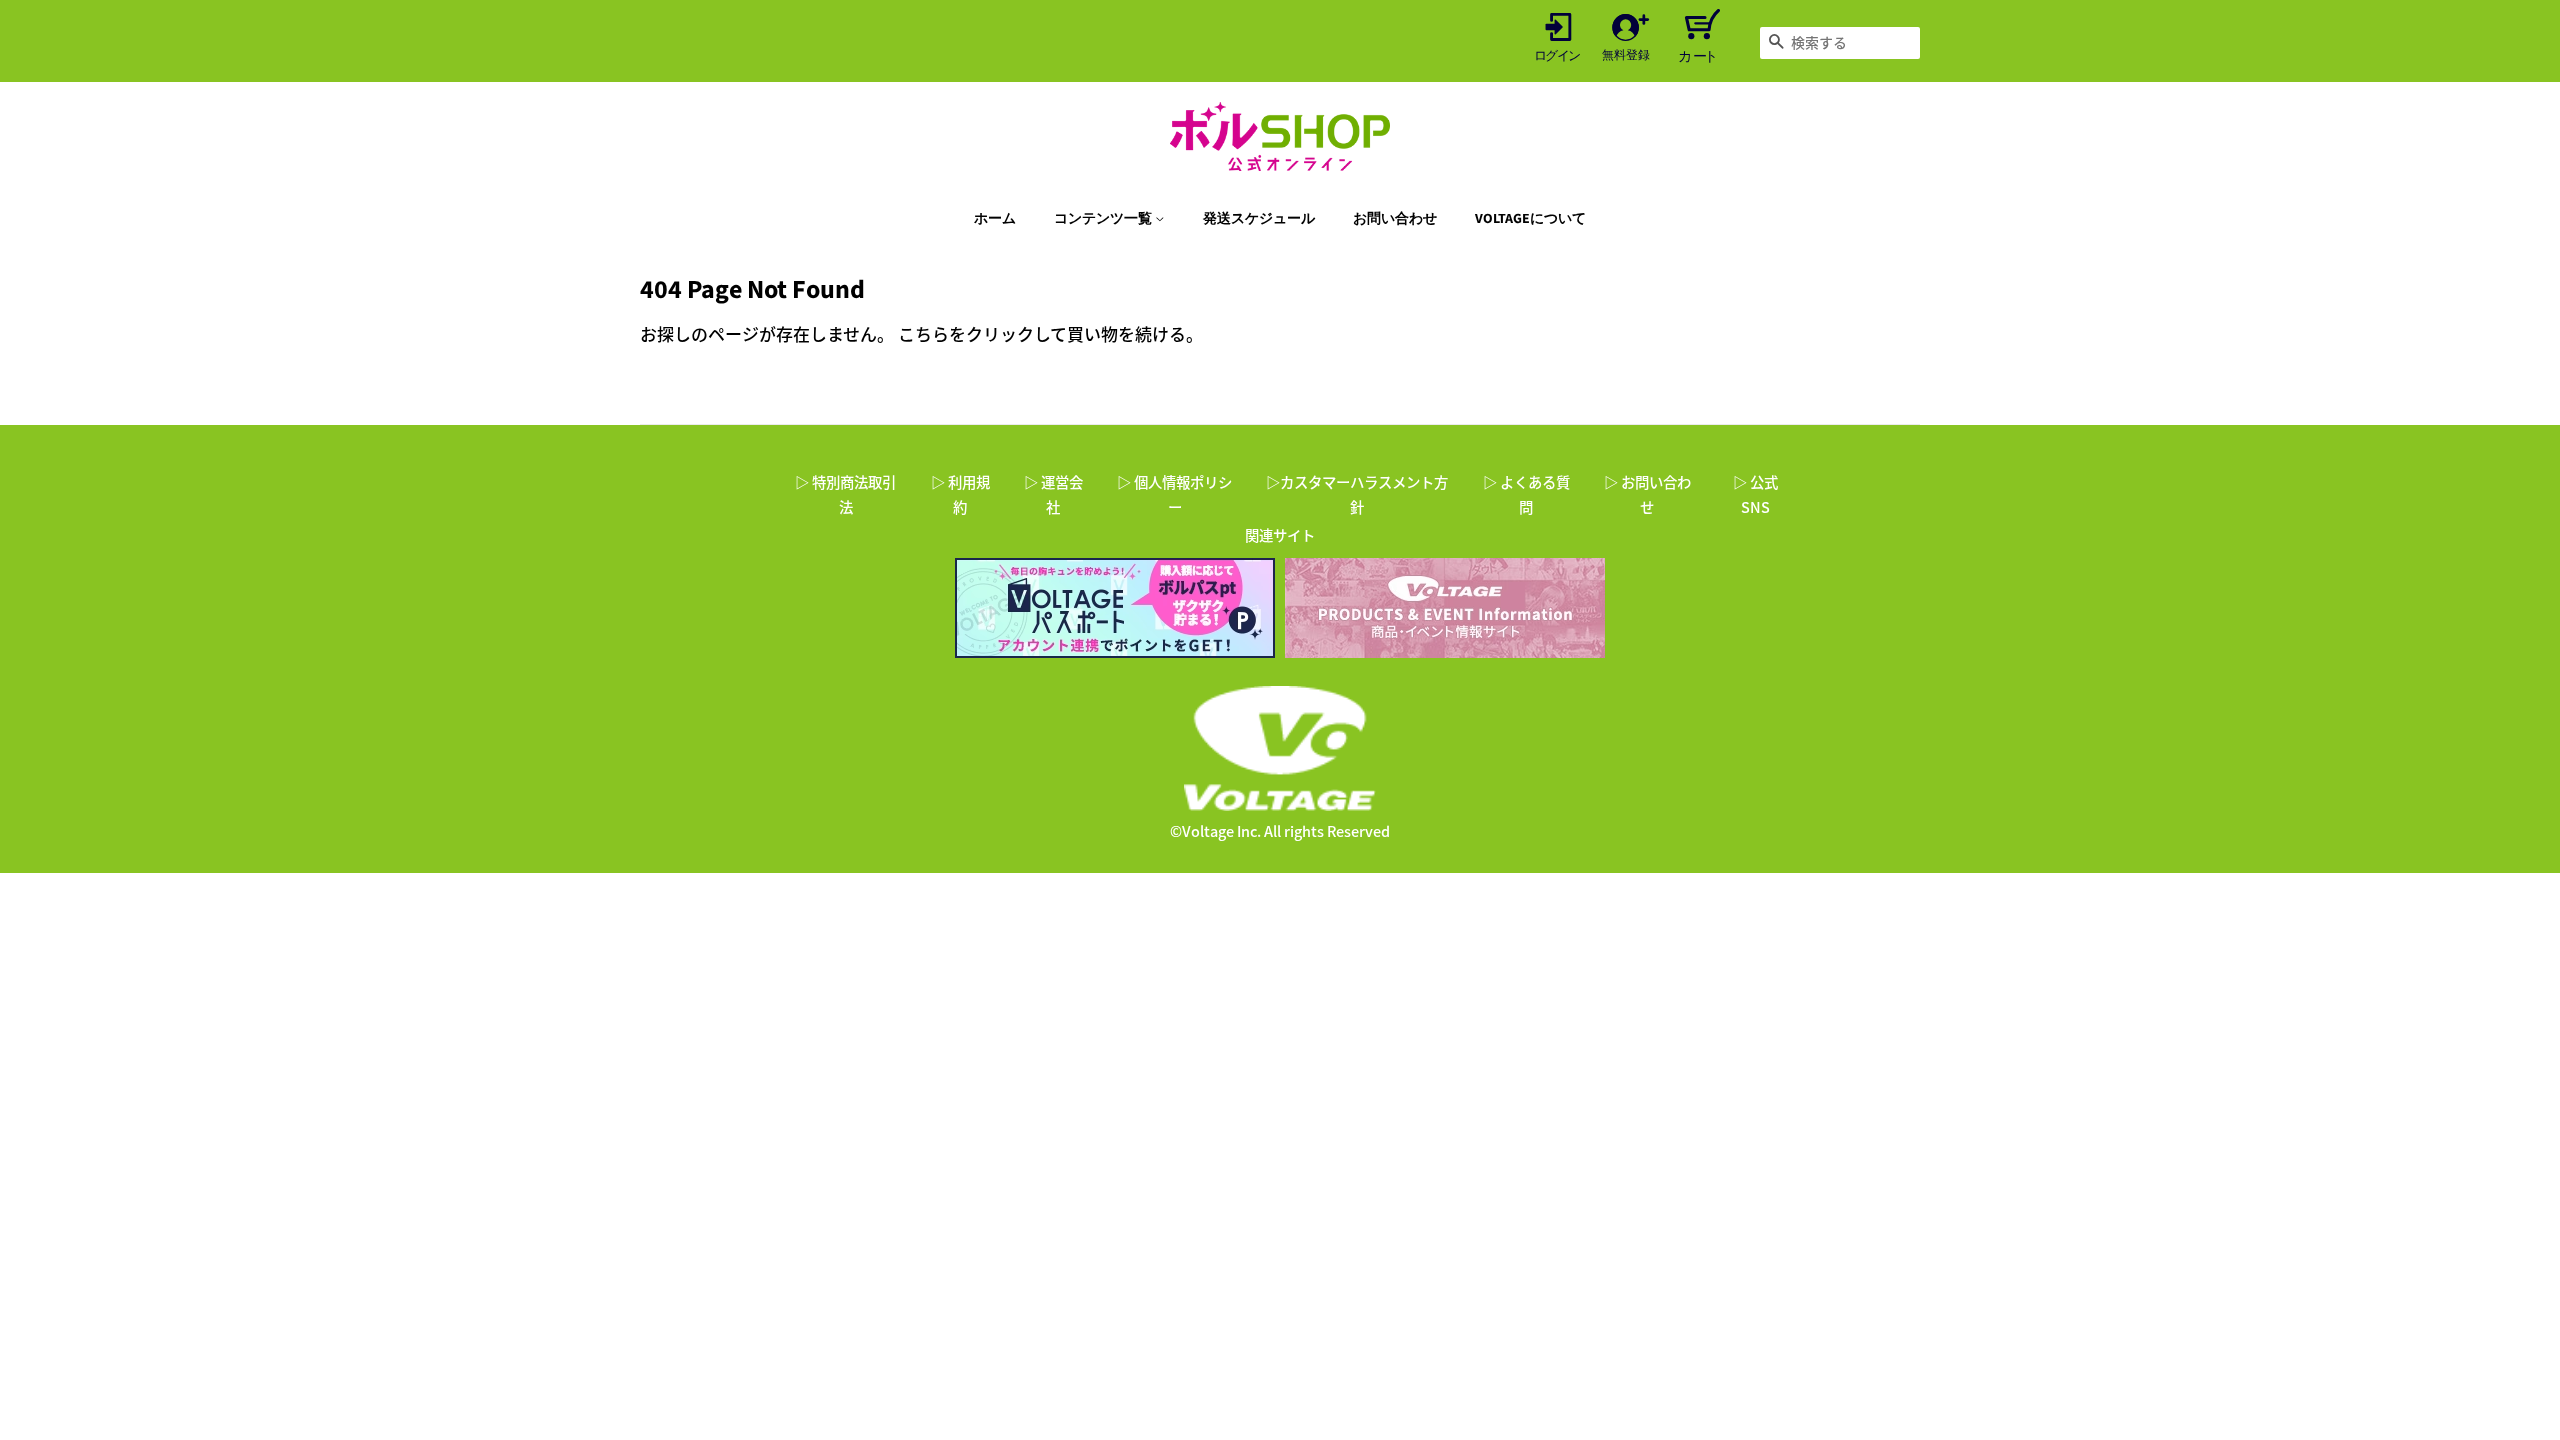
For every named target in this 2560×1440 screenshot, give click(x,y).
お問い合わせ (1395, 219)
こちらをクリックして (982, 333)
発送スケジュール (1259, 219)
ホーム (995, 219)
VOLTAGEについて (1530, 219)
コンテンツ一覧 (1104, 219)
